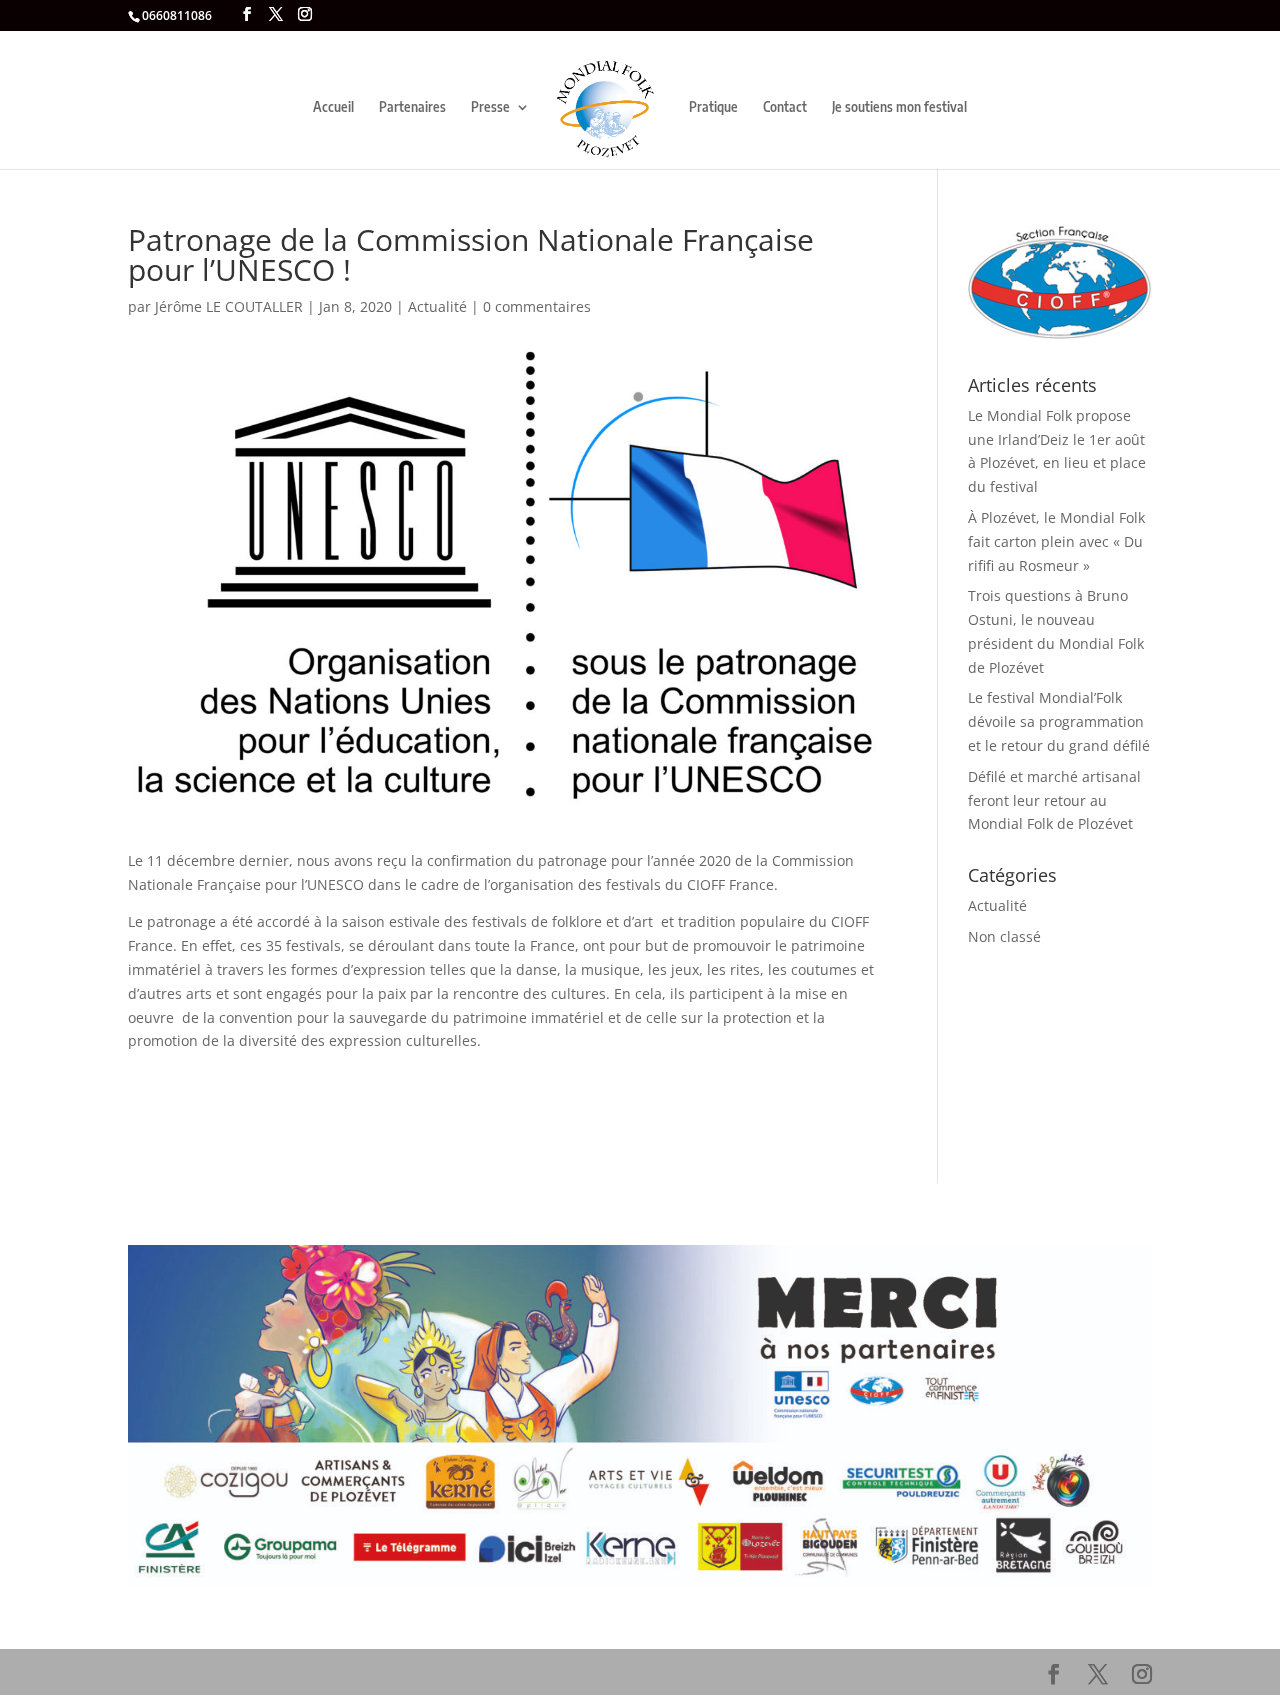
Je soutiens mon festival (899, 107)
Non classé (1004, 936)
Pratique (713, 107)
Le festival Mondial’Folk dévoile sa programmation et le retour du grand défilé (1059, 721)
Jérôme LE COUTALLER (229, 306)
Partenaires (412, 107)
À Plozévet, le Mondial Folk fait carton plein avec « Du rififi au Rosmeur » (1056, 541)
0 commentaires (537, 306)
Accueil (333, 107)
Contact (785, 107)
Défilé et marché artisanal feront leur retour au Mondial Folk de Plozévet (1054, 800)
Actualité (437, 306)
